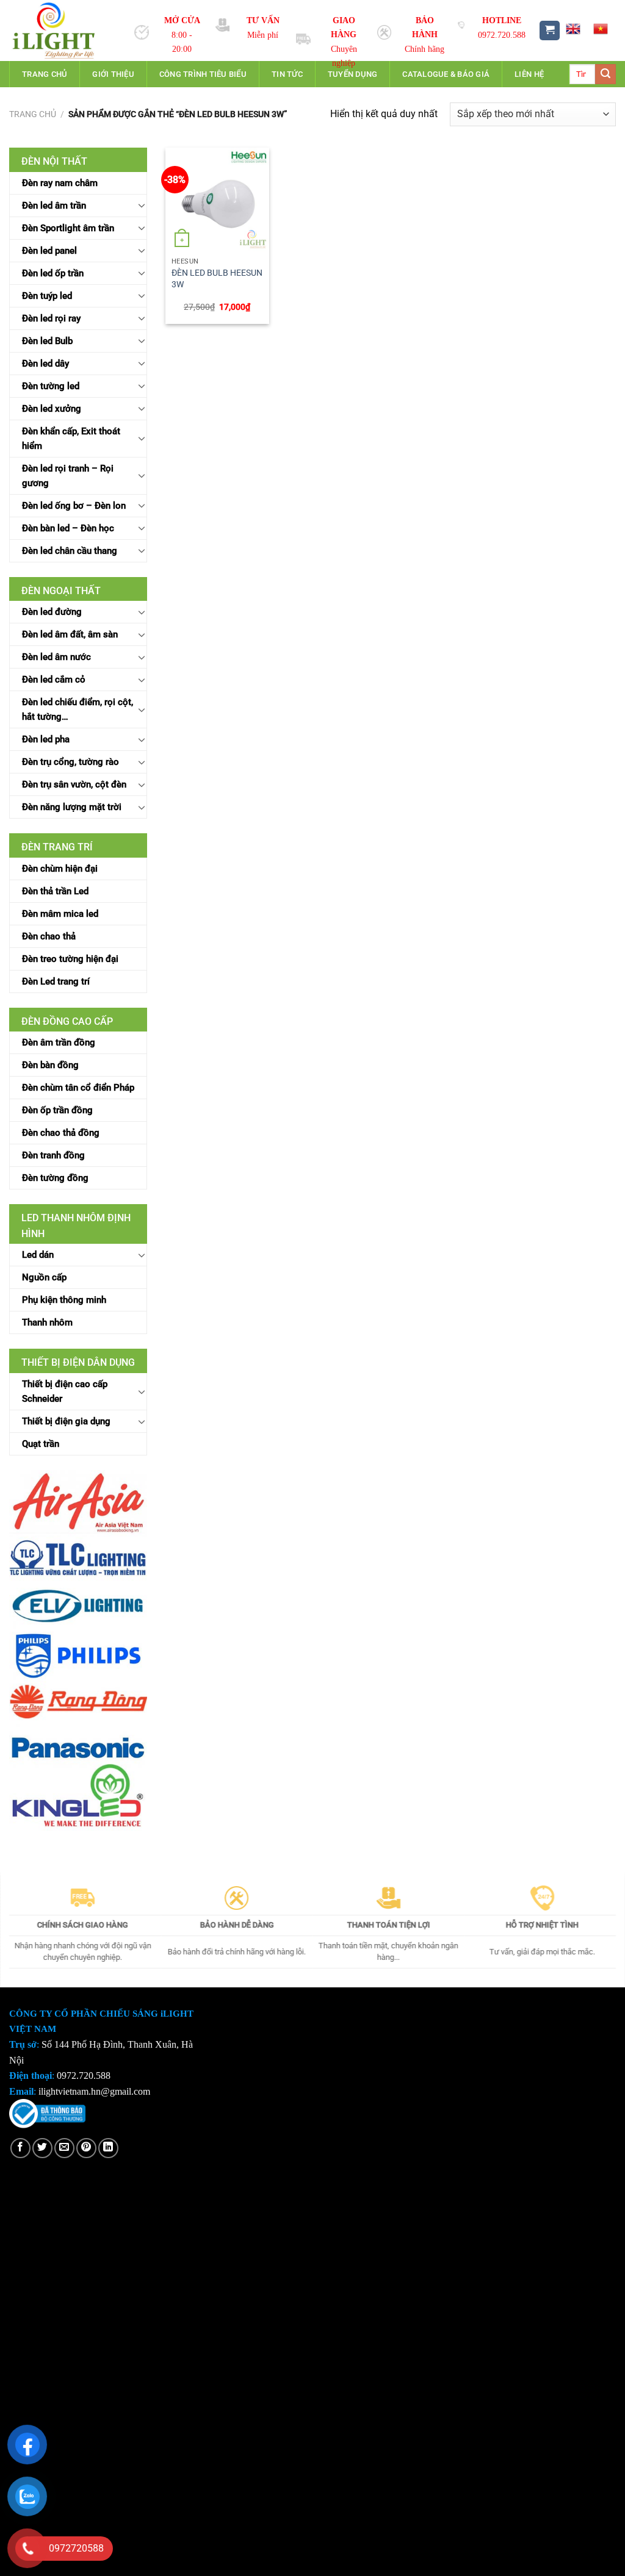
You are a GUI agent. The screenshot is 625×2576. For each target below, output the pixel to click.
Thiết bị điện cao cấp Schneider (65, 1391)
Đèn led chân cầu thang (70, 551)
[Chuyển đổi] (142, 205)
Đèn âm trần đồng (59, 1042)
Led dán (38, 1255)
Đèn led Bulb (47, 341)
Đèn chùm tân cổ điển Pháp (78, 1088)
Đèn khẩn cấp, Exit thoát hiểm (71, 439)
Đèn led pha (46, 739)
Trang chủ (45, 74)
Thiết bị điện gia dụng (66, 1421)
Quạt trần (41, 1444)
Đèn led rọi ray (51, 318)
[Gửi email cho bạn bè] (64, 2148)
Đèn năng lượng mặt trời (72, 807)
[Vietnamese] (601, 29)
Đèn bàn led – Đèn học (68, 528)
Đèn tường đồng (55, 1178)
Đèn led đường (52, 612)
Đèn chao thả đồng (61, 1133)
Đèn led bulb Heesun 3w (217, 279)
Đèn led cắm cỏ (54, 680)
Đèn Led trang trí (56, 981)
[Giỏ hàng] (550, 31)
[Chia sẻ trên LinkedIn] (108, 2148)
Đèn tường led (51, 386)
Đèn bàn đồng (50, 1065)
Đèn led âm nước (56, 657)
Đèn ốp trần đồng (57, 1110)
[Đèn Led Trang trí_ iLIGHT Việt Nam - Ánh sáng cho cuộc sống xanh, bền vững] (63, 30)
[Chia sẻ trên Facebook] (20, 2148)
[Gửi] (605, 74)
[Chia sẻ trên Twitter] (42, 2148)
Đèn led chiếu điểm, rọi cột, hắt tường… (78, 709)
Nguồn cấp (44, 1277)
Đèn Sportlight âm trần (68, 228)
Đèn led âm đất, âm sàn (70, 634)
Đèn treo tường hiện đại (70, 959)
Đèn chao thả (49, 936)
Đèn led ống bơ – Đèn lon (74, 506)
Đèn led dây (45, 364)
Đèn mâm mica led (60, 914)
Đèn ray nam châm (60, 183)
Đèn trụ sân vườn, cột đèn (74, 784)
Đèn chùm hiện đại (60, 869)
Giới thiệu (113, 74)
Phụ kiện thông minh (64, 1300)
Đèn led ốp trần (53, 273)
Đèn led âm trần (54, 206)
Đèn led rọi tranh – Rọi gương (68, 476)
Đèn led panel (49, 251)
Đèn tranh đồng (53, 1155)
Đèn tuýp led (47, 296)
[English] (573, 29)
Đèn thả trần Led (55, 891)
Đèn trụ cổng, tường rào (70, 762)
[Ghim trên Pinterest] (86, 2148)
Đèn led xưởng (52, 409)
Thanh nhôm (47, 1322)
